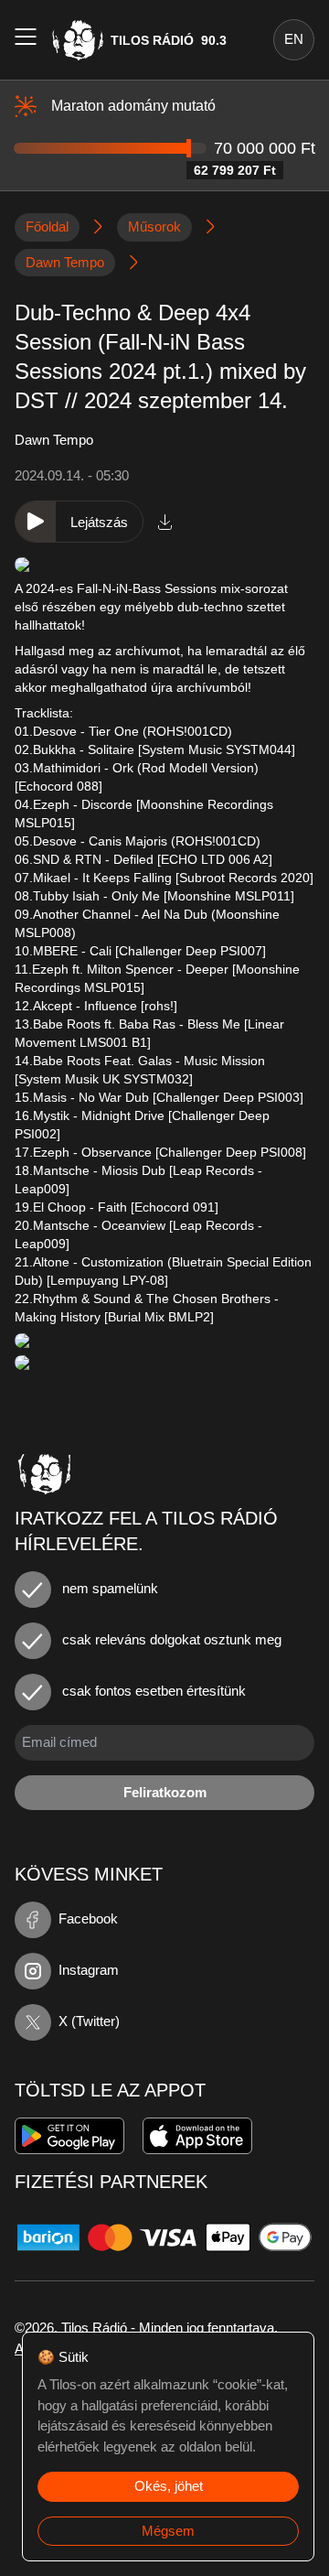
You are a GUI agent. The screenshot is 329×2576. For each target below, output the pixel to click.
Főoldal (47, 226)
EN (294, 39)
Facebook (88, 1919)
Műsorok (154, 226)
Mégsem (168, 2531)
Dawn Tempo (65, 262)
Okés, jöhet (169, 2486)
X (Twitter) (89, 2021)
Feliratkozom (165, 1792)
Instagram (89, 1970)
